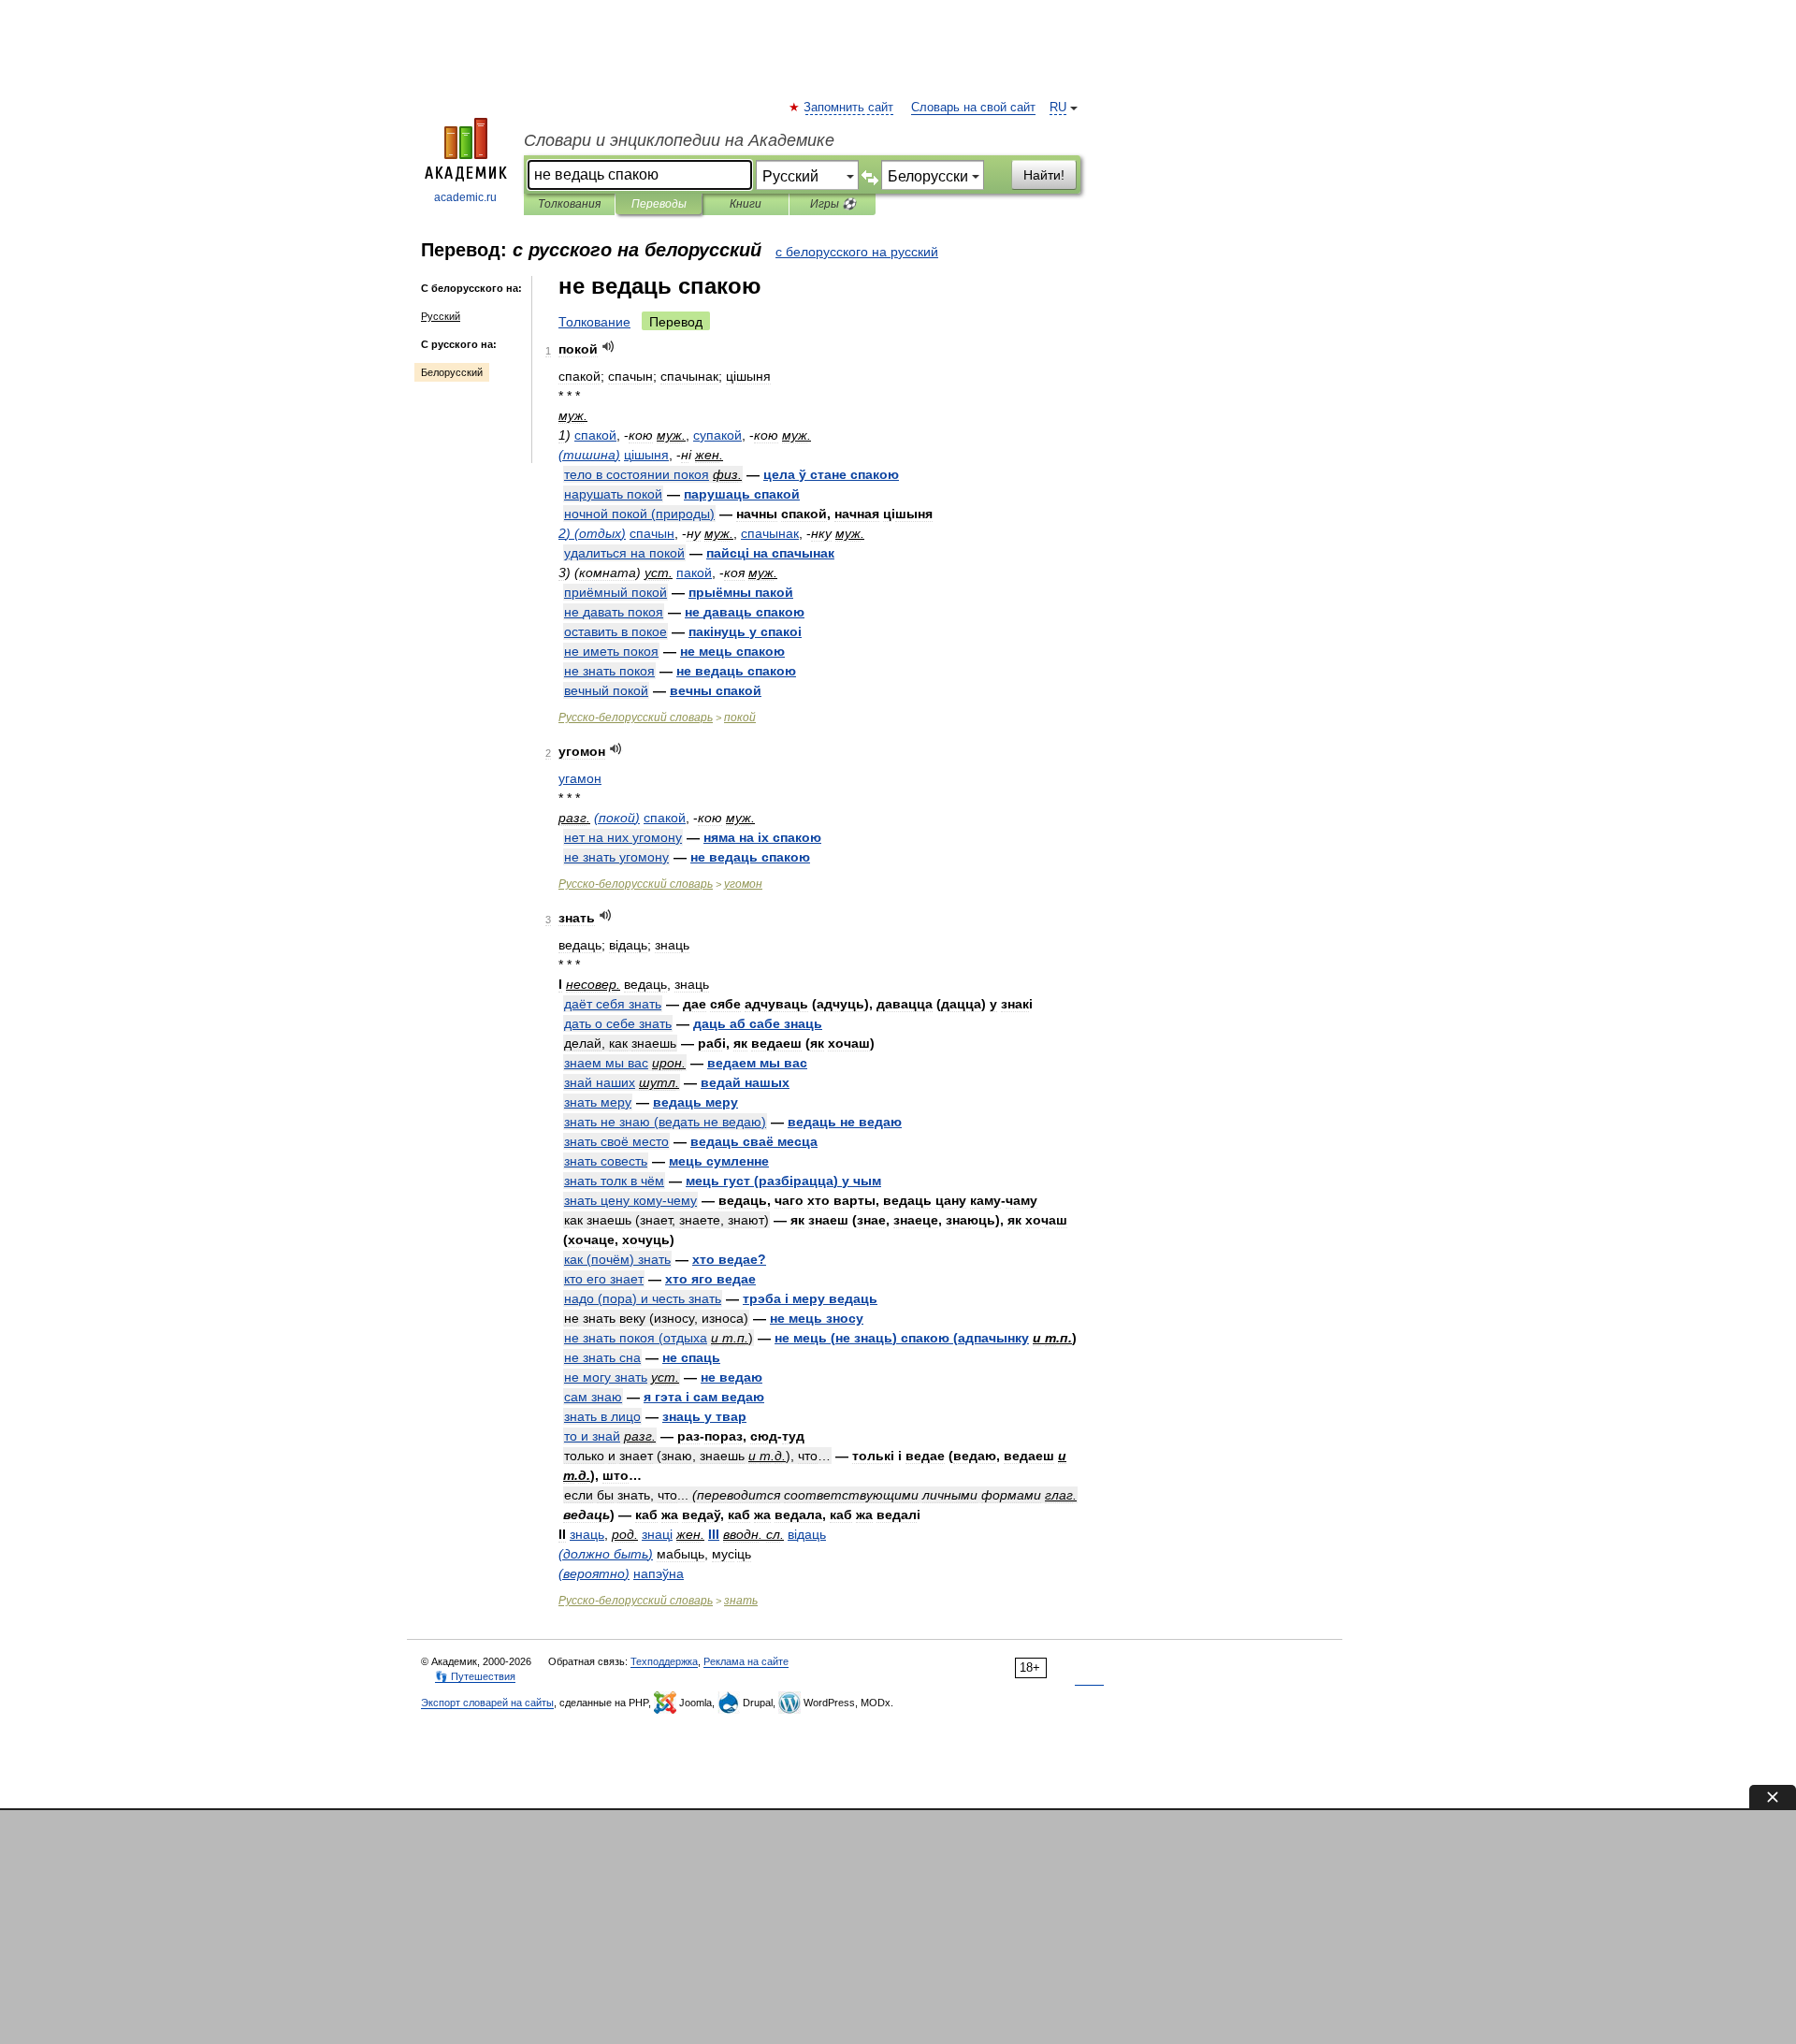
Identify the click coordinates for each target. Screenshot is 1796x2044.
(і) (783, 1181)
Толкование (594, 322)
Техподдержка (664, 1661)
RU (1058, 108)
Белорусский (452, 372)
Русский (441, 316)
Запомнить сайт (849, 108)
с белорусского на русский (857, 252)
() (589, 455)
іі (745, 631)
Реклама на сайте (746, 1661)
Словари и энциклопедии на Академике (679, 140)
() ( (902, 1338)
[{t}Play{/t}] (608, 347)
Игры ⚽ (833, 204)
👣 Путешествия (475, 1676)
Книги (746, 204)
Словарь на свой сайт (973, 108)
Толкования (569, 204)
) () (592, 533)
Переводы (659, 204)
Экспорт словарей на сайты (487, 1703)
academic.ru (465, 197)
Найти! (1044, 175)
